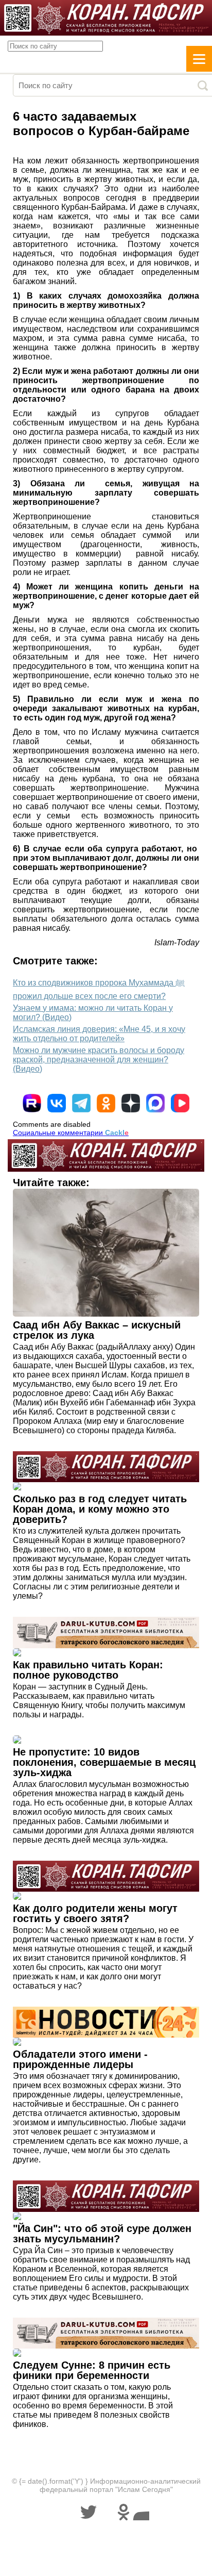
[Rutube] (32, 1103)
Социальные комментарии (71, 1133)
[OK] (106, 1103)
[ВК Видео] (180, 1103)
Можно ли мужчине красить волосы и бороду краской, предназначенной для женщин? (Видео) (99, 1060)
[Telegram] (81, 1103)
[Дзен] (131, 1103)
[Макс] (155, 1103)
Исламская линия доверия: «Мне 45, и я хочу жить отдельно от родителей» (99, 1034)
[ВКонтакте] (57, 1103)
